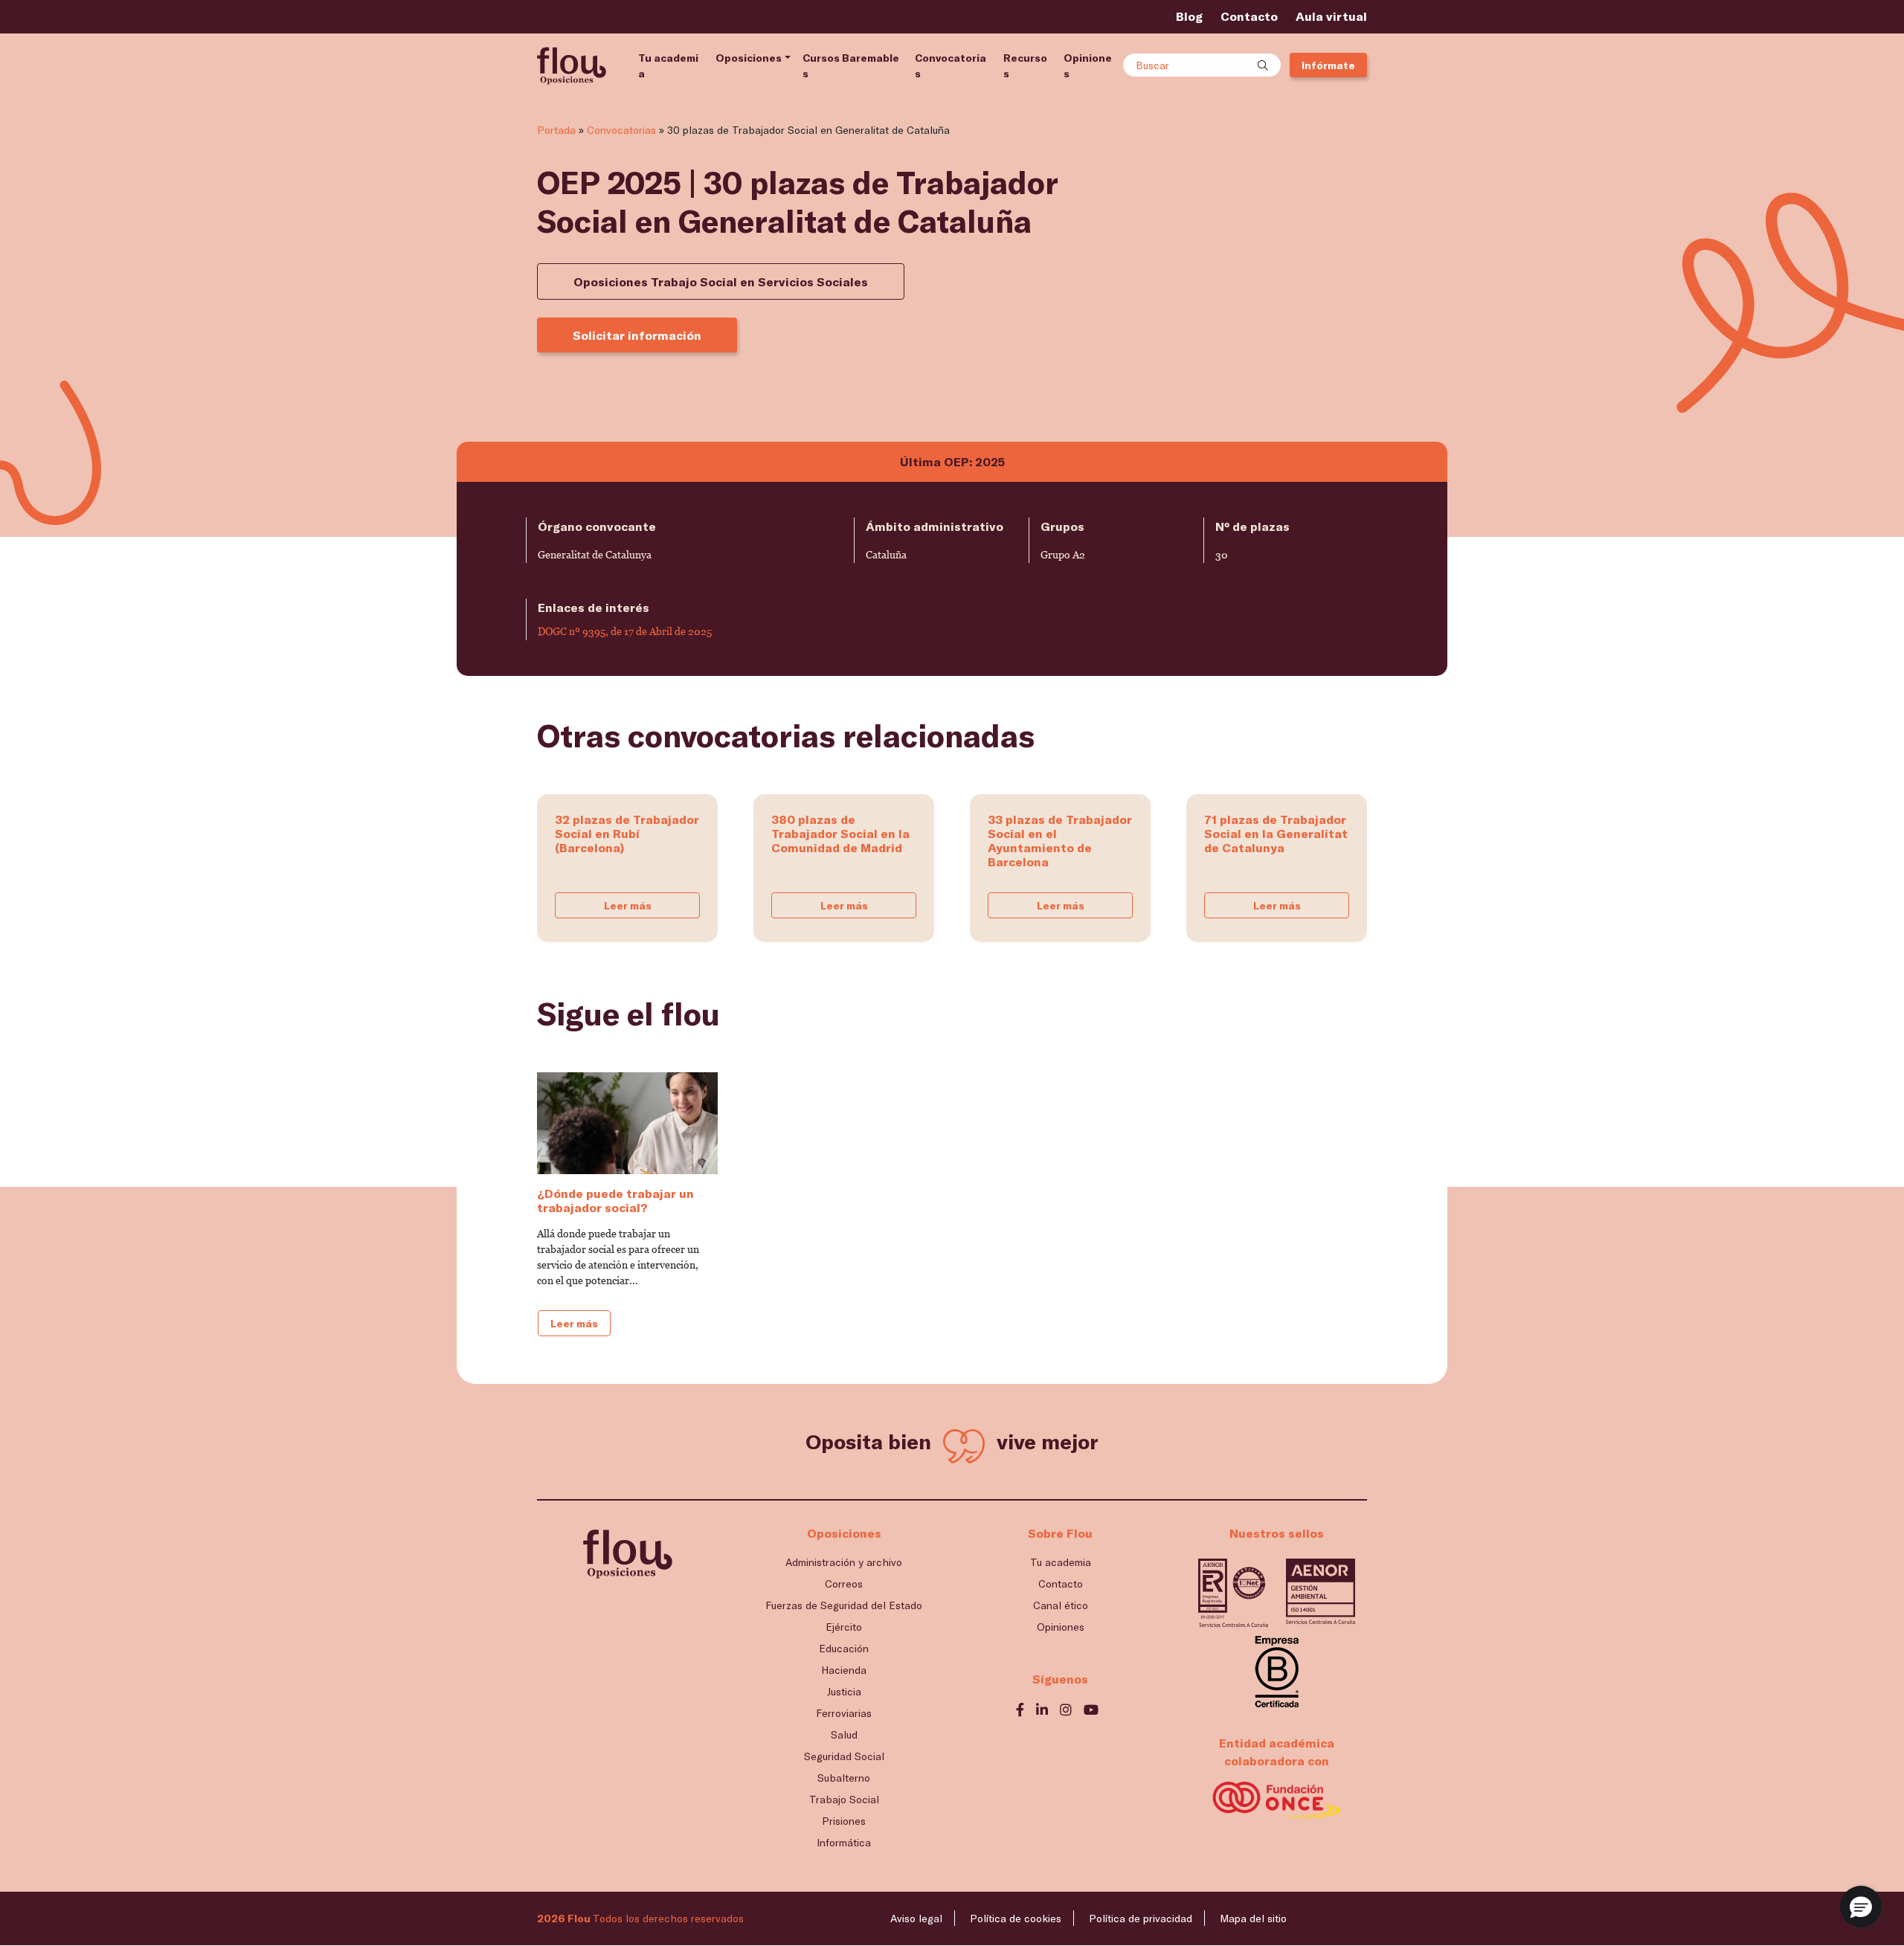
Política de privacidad (1141, 1918)
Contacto (1249, 16)
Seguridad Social (844, 1756)
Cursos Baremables (851, 65)
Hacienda (844, 1670)
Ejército (844, 1627)
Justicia (844, 1691)
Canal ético (1061, 1605)
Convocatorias (951, 65)
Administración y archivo (844, 1562)
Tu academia (668, 65)
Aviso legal (916, 1918)
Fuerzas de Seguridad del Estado (844, 1605)
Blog (1189, 16)
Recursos (1025, 65)
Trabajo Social (844, 1799)
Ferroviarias (844, 1713)
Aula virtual (1331, 16)
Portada (556, 130)
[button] (1861, 1907)
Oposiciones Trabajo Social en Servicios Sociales (721, 281)
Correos (844, 1583)
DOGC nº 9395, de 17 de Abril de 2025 (625, 631)
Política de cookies (1016, 1918)
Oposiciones (749, 58)
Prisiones (844, 1821)
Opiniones (1088, 65)
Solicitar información (637, 335)
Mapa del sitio (1253, 1918)
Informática (844, 1842)
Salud (844, 1734)
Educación (844, 1648)
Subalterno (844, 1778)
